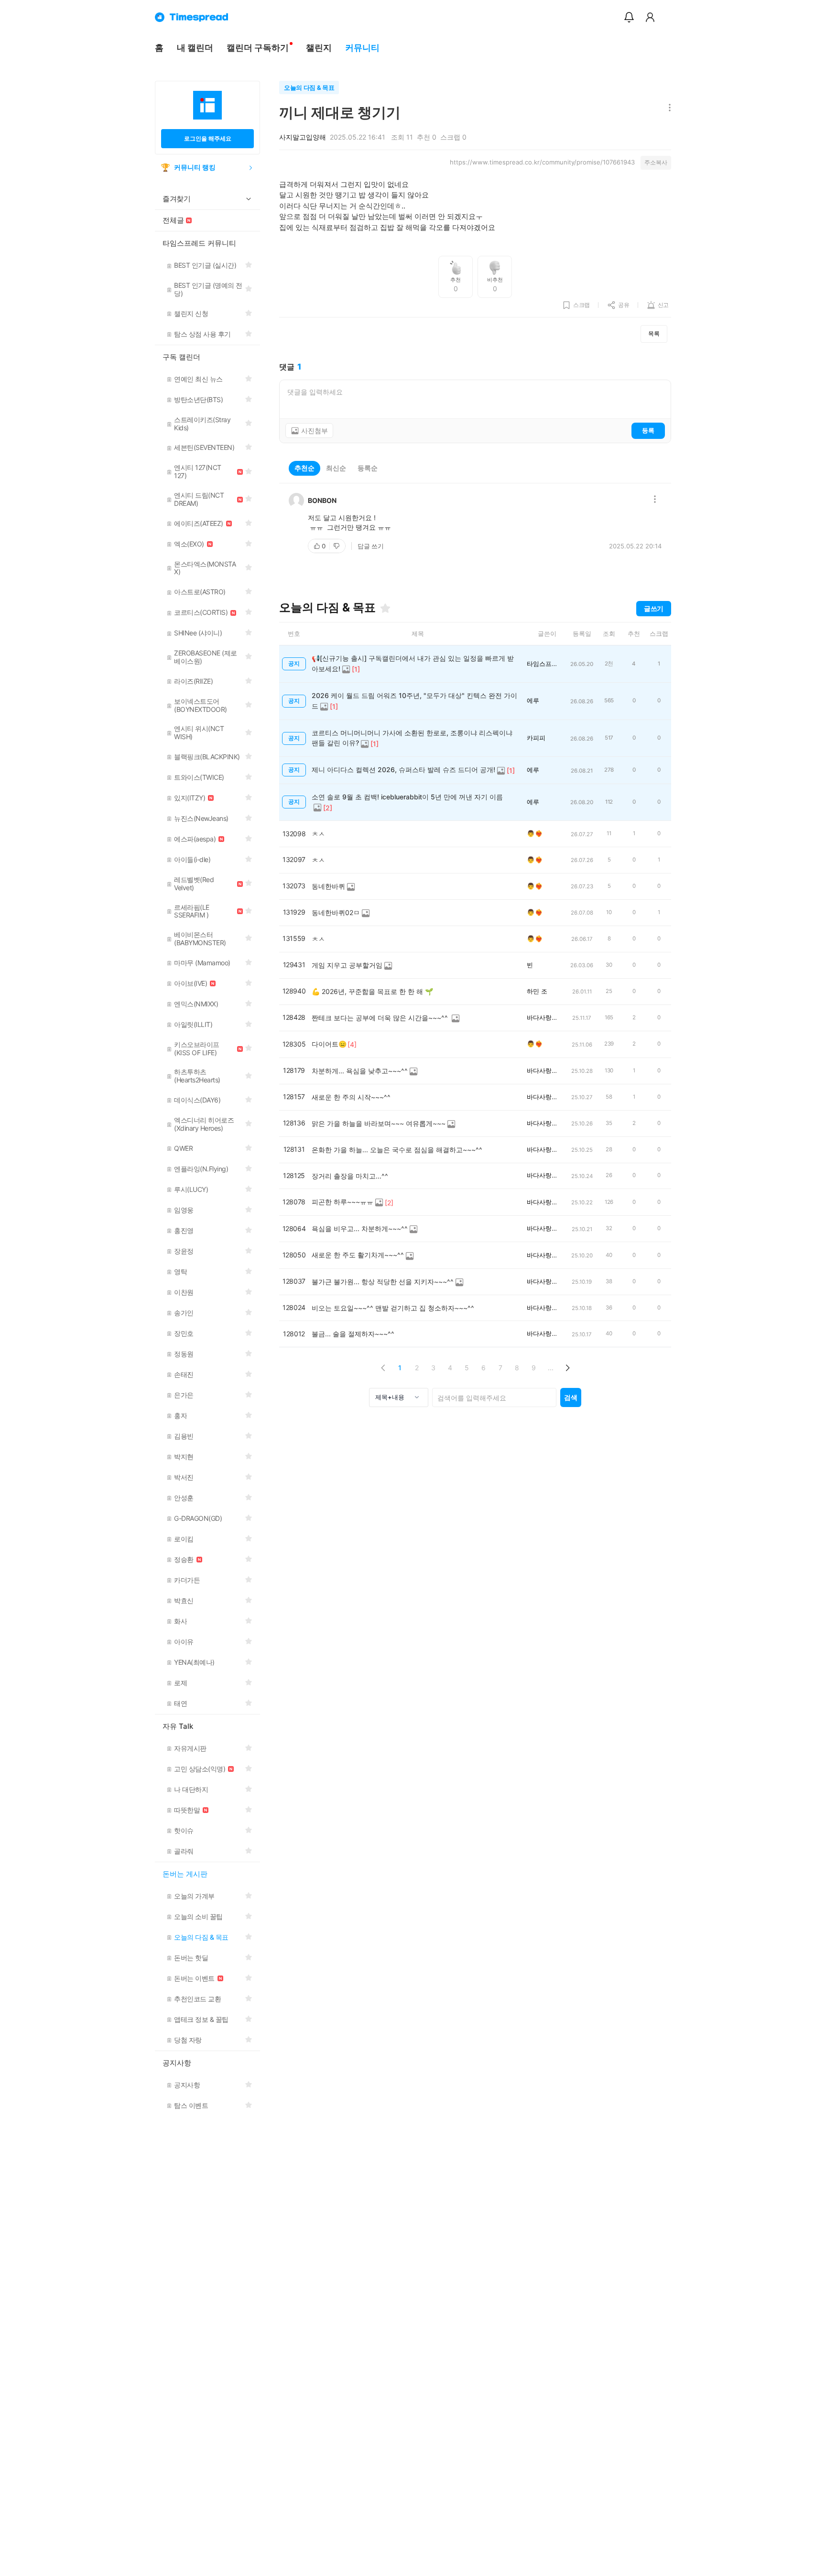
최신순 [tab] (336, 468)
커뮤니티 (362, 48)
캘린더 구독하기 (258, 48)
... (551, 1368)
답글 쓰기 (371, 546)
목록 (654, 333)
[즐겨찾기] (385, 608)
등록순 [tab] (368, 468)
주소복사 (656, 162)
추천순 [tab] (304, 468)
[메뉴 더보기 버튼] (668, 108)
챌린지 (319, 48)
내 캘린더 (195, 48)
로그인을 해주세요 (208, 138)
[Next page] (567, 1368)
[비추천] (337, 546)
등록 (648, 430)
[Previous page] (383, 1368)
